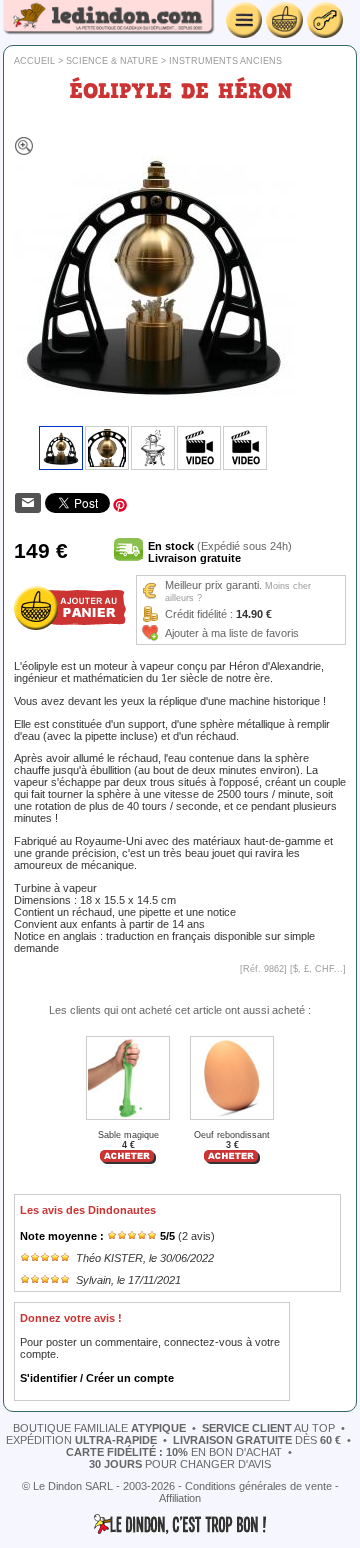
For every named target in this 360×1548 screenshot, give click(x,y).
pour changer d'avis (180, 1464)
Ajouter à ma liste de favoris (232, 633)
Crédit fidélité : (199, 614)
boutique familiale (99, 1428)
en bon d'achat (174, 1452)
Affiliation (180, 1498)
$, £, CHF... (318, 969)
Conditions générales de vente (258, 1486)
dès (257, 1440)
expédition (81, 1440)
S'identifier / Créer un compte (97, 1378)
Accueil (34, 61)
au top (268, 1428)
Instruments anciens (225, 61)
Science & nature (112, 61)
